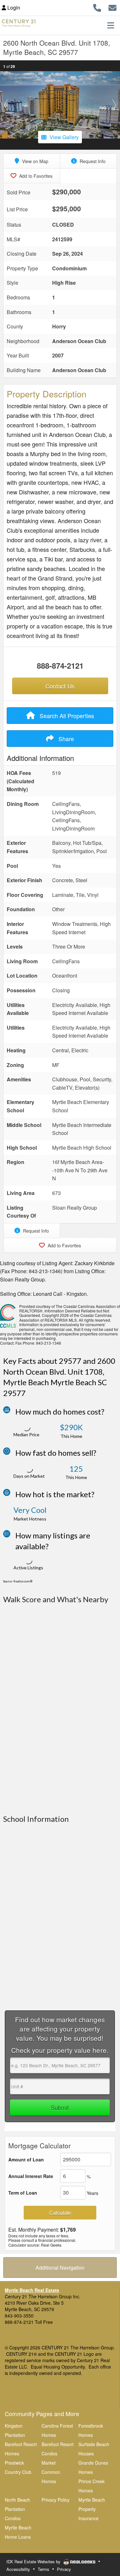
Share (65, 739)
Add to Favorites (35, 176)
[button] (6, 105)
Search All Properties (66, 716)
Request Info (92, 161)
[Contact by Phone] (97, 7)
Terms (44, 2569)
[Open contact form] (112, 7)
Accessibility (18, 2569)
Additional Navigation (60, 2268)
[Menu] (111, 25)
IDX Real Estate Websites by (34, 2561)
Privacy (64, 2569)
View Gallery (64, 137)
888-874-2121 (60, 665)
